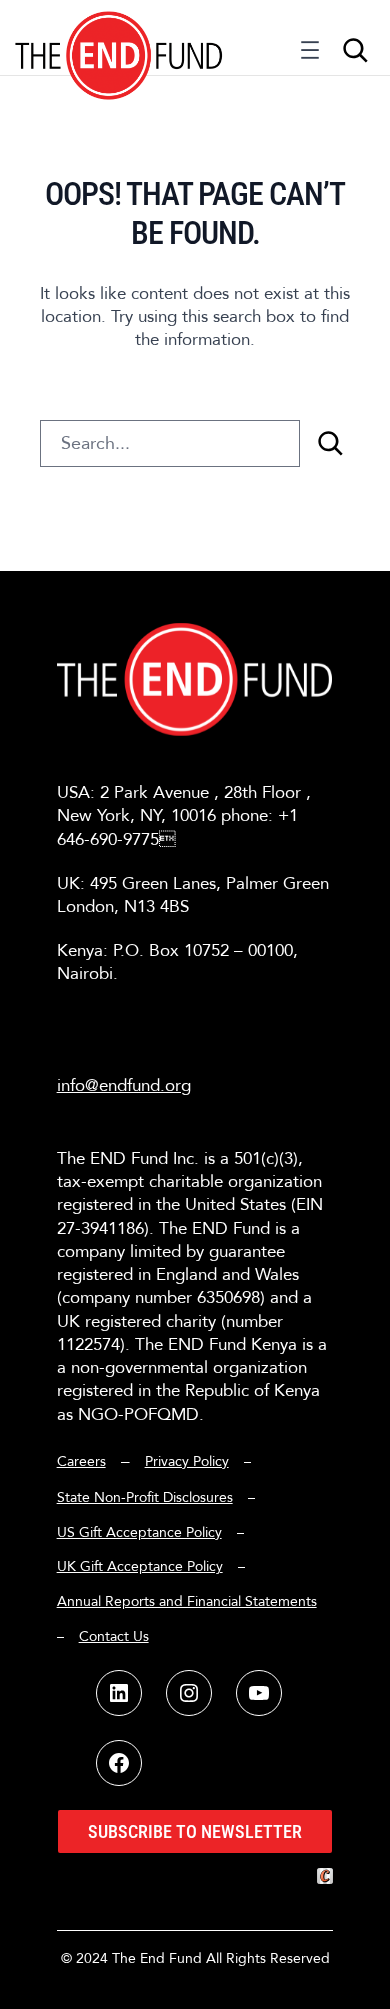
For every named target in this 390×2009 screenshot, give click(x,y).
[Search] (330, 443)
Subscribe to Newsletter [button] (195, 1831)
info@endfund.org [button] (124, 1085)
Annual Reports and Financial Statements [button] (187, 1601)
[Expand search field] (355, 50)
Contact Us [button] (114, 1636)
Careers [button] (81, 1461)
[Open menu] (310, 55)
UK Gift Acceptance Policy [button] (140, 1566)
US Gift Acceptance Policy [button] (139, 1532)
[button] (119, 37)
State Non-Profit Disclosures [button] (145, 1497)
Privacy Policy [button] (187, 1461)
